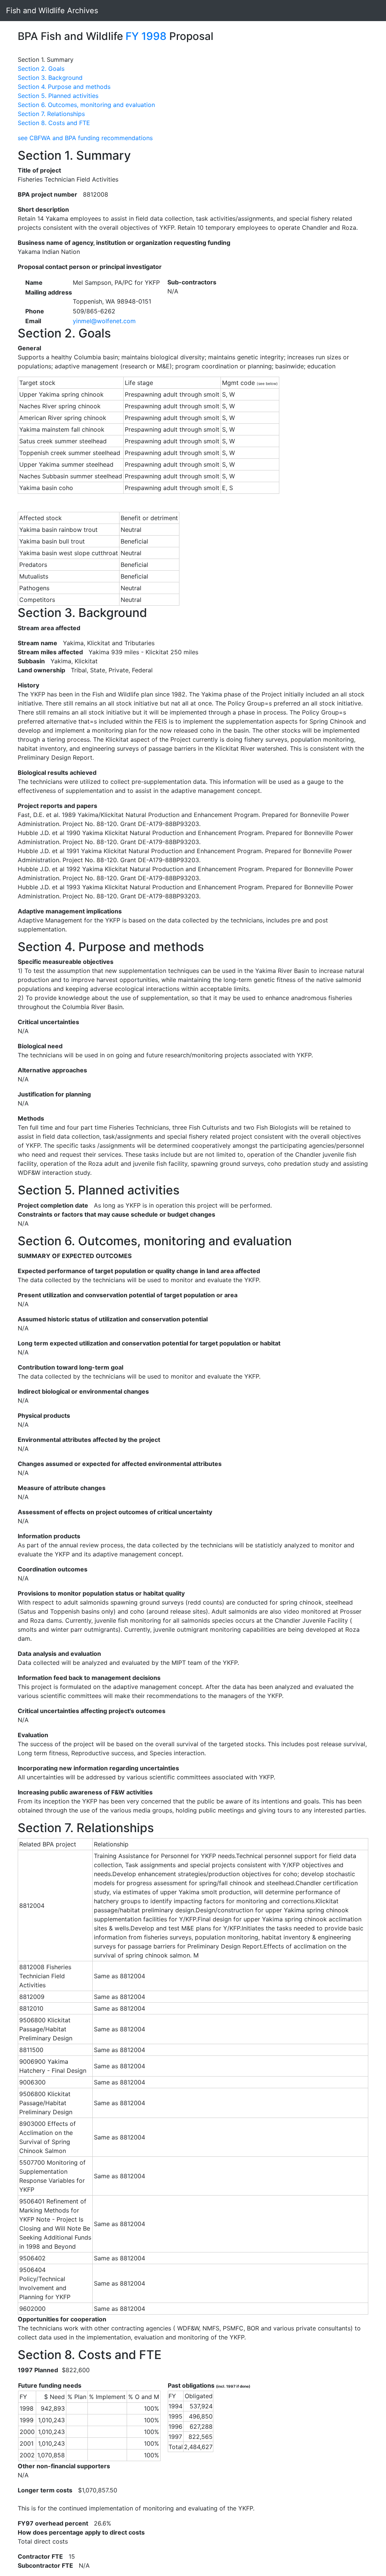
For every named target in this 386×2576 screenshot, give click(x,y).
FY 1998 (146, 36)
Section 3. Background (50, 78)
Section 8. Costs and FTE (54, 123)
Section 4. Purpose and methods (64, 87)
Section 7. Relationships (51, 114)
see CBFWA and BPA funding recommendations (85, 138)
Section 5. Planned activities (58, 96)
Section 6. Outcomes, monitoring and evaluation (86, 105)
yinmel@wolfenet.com (104, 321)
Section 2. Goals (41, 69)
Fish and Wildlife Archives (52, 11)
